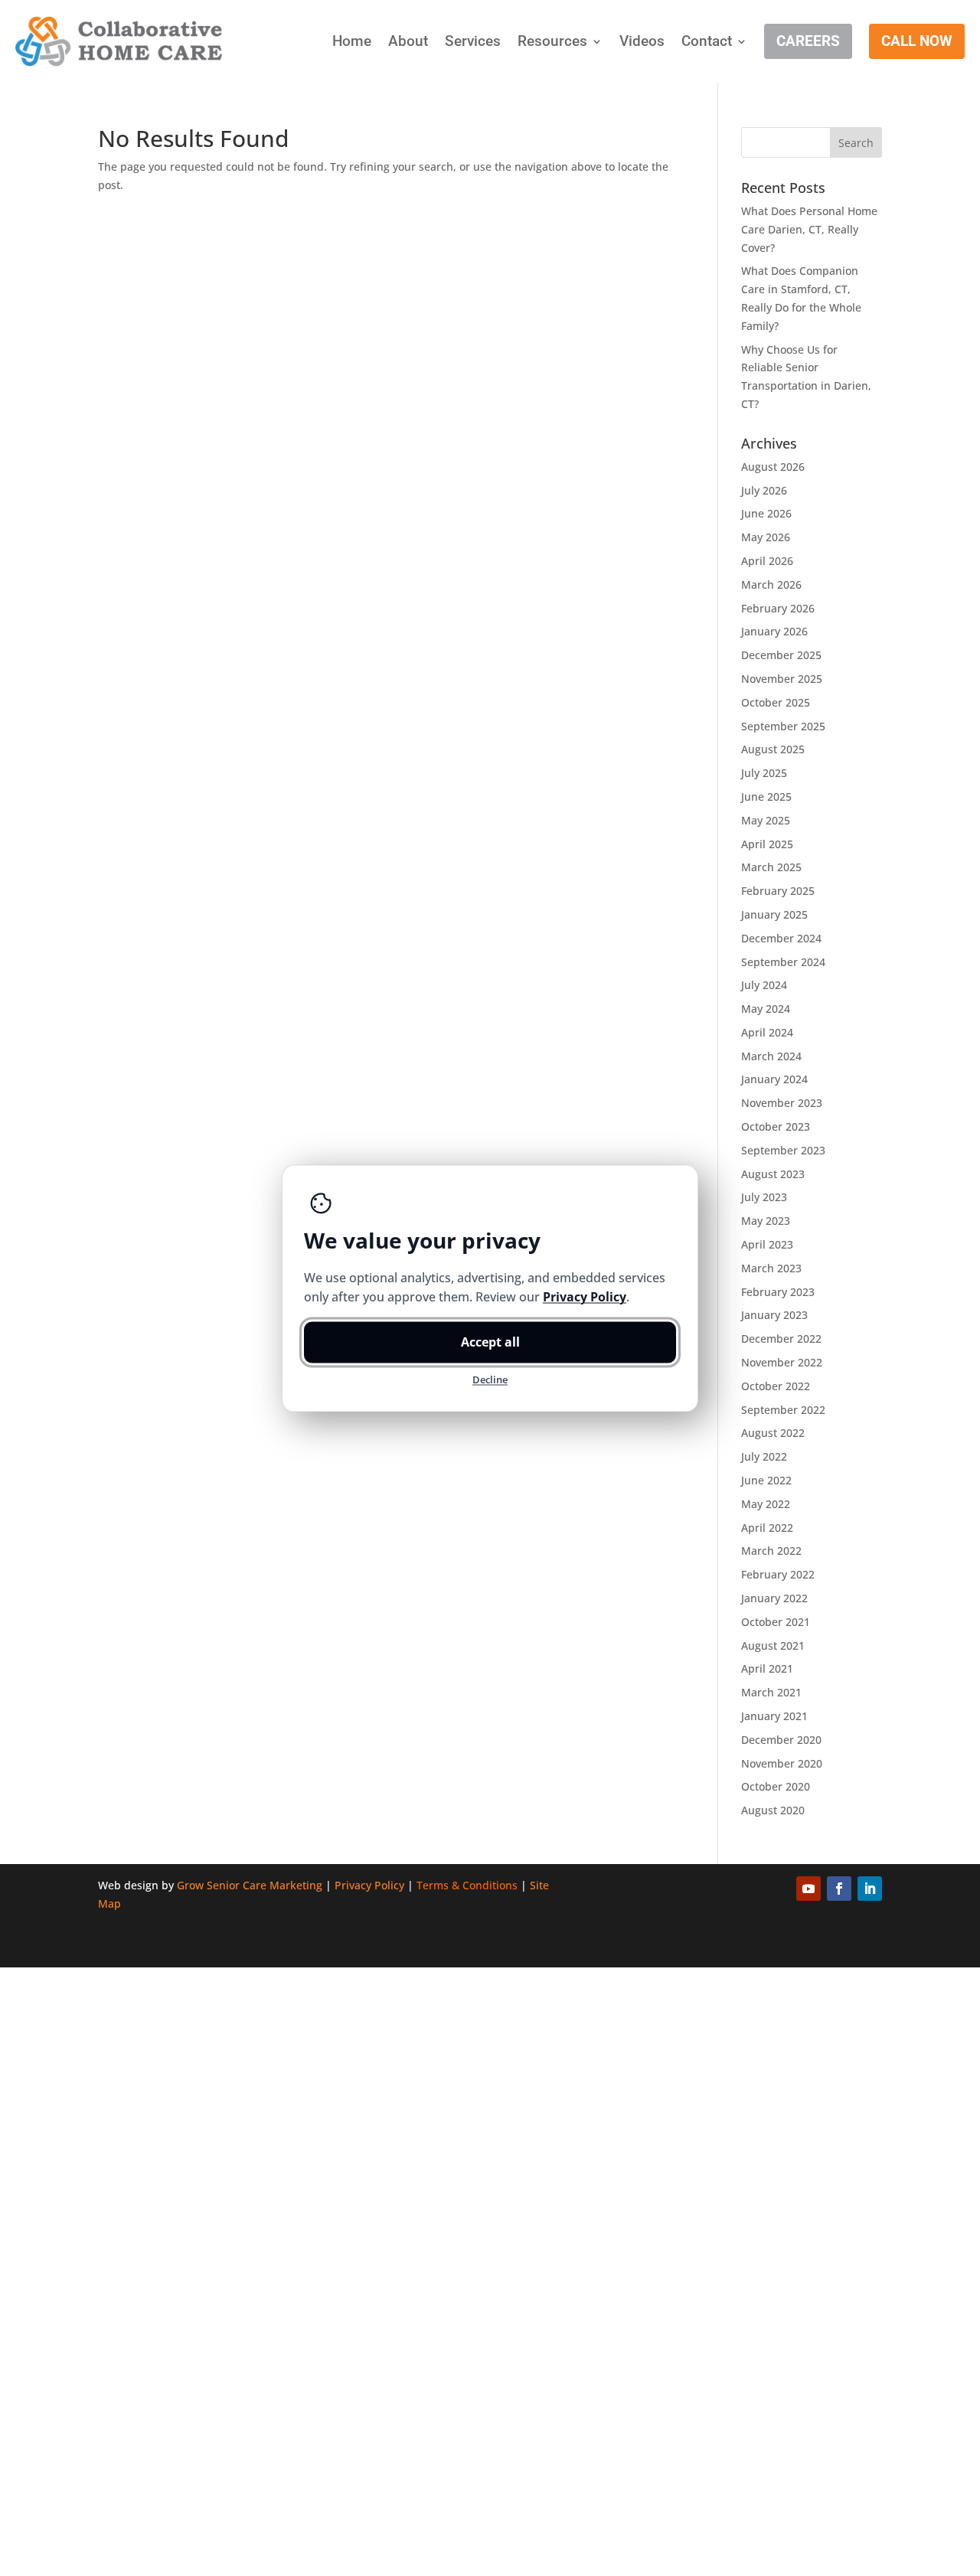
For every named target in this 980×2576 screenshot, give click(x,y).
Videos (642, 41)
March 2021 (771, 1692)
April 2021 (767, 1668)
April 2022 (767, 1528)
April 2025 (767, 844)
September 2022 (783, 1410)
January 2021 (774, 1716)
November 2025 (782, 679)
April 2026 (767, 561)
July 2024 (764, 985)
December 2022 (781, 1339)
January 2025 (774, 914)
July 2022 (764, 1456)
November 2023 (782, 1103)
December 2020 (781, 1740)
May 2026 (766, 537)
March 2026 (771, 584)
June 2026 (766, 513)
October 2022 (776, 1386)
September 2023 (783, 1150)
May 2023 (766, 1221)
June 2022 (766, 1480)
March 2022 (771, 1551)
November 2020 (782, 1763)
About (408, 41)
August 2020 (773, 1810)
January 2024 (774, 1079)
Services (473, 41)
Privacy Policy (369, 1885)
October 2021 (776, 1622)
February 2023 (778, 1292)
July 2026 (764, 490)
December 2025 (781, 655)
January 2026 (774, 631)
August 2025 (773, 749)
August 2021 (773, 1646)
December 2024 (781, 938)
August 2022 (773, 1433)
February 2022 (778, 1574)
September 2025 (783, 726)
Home (352, 41)
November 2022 (782, 1362)
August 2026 (773, 467)
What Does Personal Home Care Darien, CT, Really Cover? (809, 229)
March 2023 (771, 1268)
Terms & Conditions (467, 1885)
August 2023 (773, 1174)
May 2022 (766, 1504)
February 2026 (778, 608)
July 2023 (764, 1197)
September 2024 (783, 962)
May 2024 (766, 1009)
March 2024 (771, 1056)
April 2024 (767, 1032)
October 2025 (776, 702)
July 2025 (764, 773)
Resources (552, 41)
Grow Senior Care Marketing (250, 1885)
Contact (707, 41)
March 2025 (771, 867)
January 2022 (774, 1598)
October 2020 (776, 1786)
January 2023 (774, 1315)
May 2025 (766, 820)
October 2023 (776, 1126)
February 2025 (778, 891)
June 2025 (766, 797)
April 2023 (767, 1244)
